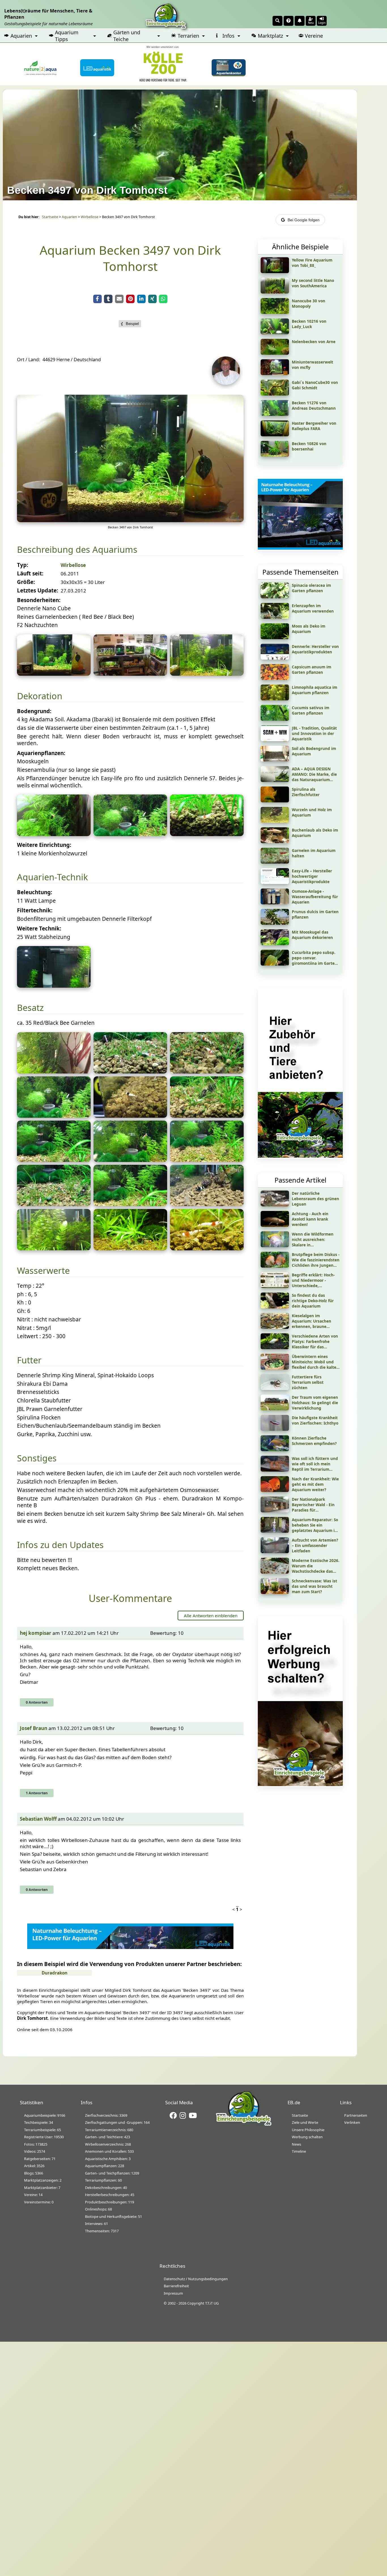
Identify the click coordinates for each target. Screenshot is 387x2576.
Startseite (50, 217)
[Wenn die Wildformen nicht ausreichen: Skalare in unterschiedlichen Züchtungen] (275, 1245)
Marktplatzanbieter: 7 (42, 2188)
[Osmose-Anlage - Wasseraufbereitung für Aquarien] (275, 902)
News (296, 2144)
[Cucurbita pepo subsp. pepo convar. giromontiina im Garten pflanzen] (275, 964)
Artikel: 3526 (34, 2166)
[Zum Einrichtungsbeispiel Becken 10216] (275, 332)
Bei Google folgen (304, 220)
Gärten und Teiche (127, 36)
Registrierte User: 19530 (44, 2137)
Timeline (299, 2151)
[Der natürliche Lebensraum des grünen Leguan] (275, 1204)
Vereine (314, 36)
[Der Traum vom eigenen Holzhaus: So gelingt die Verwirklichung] (275, 1408)
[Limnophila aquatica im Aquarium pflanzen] (275, 698)
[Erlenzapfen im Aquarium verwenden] (275, 617)
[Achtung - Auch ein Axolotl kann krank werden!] (275, 1225)
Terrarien (188, 36)
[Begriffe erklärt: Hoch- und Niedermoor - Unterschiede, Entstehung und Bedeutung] (275, 1286)
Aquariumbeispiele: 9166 (45, 2115)
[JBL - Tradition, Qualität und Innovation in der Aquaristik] (275, 739)
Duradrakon (55, 1973)
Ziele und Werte (305, 2122)
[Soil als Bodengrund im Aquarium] (275, 760)
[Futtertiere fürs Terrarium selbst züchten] (275, 1388)
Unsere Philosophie (308, 2130)
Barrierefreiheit (176, 2286)
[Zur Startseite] (244, 2125)
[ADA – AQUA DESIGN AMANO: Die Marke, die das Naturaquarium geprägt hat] (275, 780)
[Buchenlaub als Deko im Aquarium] (275, 841)
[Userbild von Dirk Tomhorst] (227, 383)
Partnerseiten (356, 2115)
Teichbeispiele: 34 (39, 2122)
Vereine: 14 (33, 2195)
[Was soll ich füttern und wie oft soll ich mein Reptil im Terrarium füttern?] (275, 1470)
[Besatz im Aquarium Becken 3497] (54, 1072)
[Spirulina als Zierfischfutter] (275, 800)
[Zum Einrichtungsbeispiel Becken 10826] (275, 455)
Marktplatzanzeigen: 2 (43, 2180)
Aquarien (21, 36)
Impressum (173, 2293)
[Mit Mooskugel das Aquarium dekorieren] (275, 943)
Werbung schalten (307, 2137)
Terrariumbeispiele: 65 (42, 2130)
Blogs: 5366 (34, 2173)
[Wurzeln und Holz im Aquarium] (275, 821)
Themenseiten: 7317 (102, 2231)
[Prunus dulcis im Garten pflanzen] (275, 923)
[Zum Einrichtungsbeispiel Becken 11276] (275, 414)
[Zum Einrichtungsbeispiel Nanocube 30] (275, 312)
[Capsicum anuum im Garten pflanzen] (275, 678)
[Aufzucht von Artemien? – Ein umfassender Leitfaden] (275, 1551)
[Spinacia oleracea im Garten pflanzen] (275, 596)
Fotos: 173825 (36, 2144)
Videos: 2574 (35, 2151)
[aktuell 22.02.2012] (207, 674)
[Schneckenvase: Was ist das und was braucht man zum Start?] (275, 1592)
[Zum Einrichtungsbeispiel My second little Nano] (275, 292)
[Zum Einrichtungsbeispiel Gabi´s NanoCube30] (275, 394)
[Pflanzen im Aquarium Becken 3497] (54, 834)
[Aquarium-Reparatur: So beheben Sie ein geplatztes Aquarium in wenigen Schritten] (275, 1531)
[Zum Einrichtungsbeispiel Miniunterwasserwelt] (275, 373)
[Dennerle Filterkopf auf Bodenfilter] (54, 986)
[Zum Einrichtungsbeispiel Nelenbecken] (275, 353)
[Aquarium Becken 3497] (54, 674)
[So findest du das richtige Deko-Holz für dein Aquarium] (275, 1306)
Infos (228, 36)
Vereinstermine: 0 (39, 2202)
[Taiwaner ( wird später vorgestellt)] (207, 1204)
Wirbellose (90, 217)
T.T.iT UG (212, 2303)
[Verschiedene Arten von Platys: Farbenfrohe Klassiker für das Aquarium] (275, 1347)
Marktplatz (270, 36)
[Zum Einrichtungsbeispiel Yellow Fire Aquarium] (275, 271)
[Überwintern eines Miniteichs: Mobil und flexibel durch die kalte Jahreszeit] (275, 1368)
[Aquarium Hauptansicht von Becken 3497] (130, 520)
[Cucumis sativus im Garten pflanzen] (275, 719)
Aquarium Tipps (67, 36)
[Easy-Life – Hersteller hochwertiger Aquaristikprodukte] (275, 882)
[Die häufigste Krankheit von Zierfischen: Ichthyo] (275, 1429)
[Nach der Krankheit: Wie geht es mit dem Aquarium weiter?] (275, 1490)
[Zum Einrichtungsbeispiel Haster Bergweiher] (275, 434)
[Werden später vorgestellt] (130, 674)
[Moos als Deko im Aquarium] (275, 637)
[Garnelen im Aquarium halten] (275, 862)
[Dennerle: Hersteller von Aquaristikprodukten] (275, 658)
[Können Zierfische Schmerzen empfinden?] (275, 1449)
